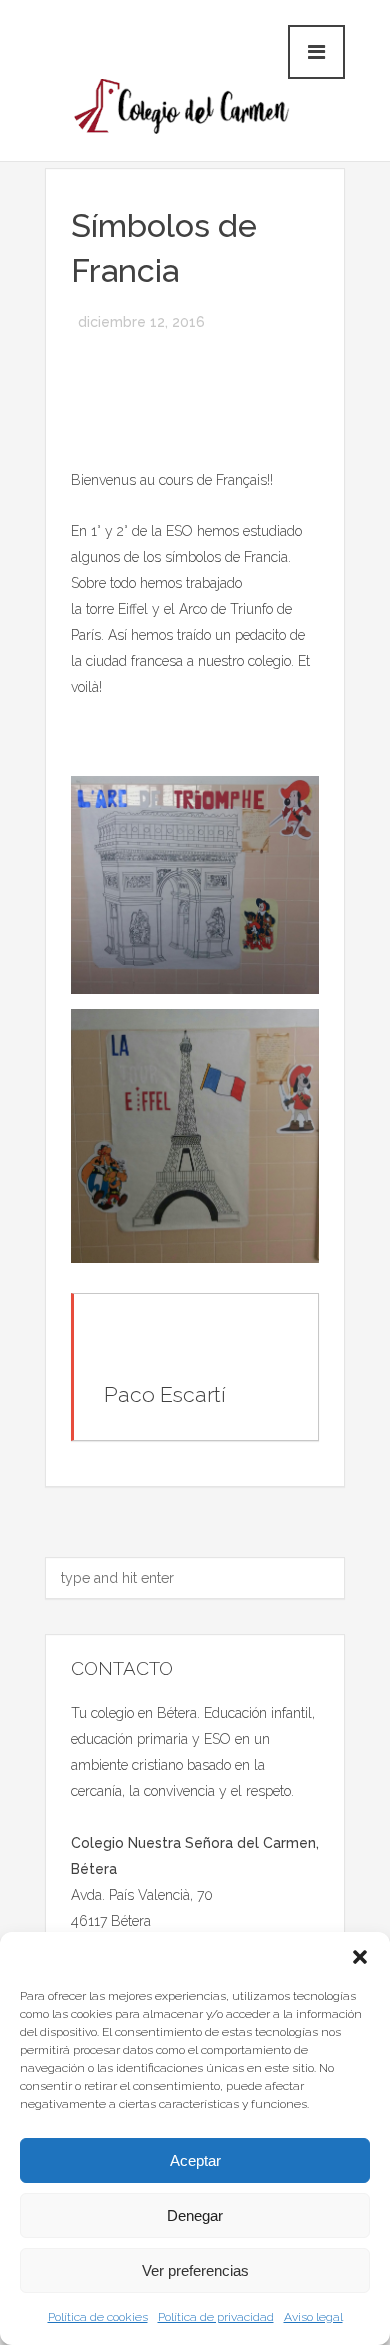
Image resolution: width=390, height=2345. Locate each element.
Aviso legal (313, 2317)
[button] (360, 1957)
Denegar (195, 2215)
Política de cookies (98, 2317)
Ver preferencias (195, 2270)
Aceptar (195, 2160)
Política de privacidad (216, 2317)
